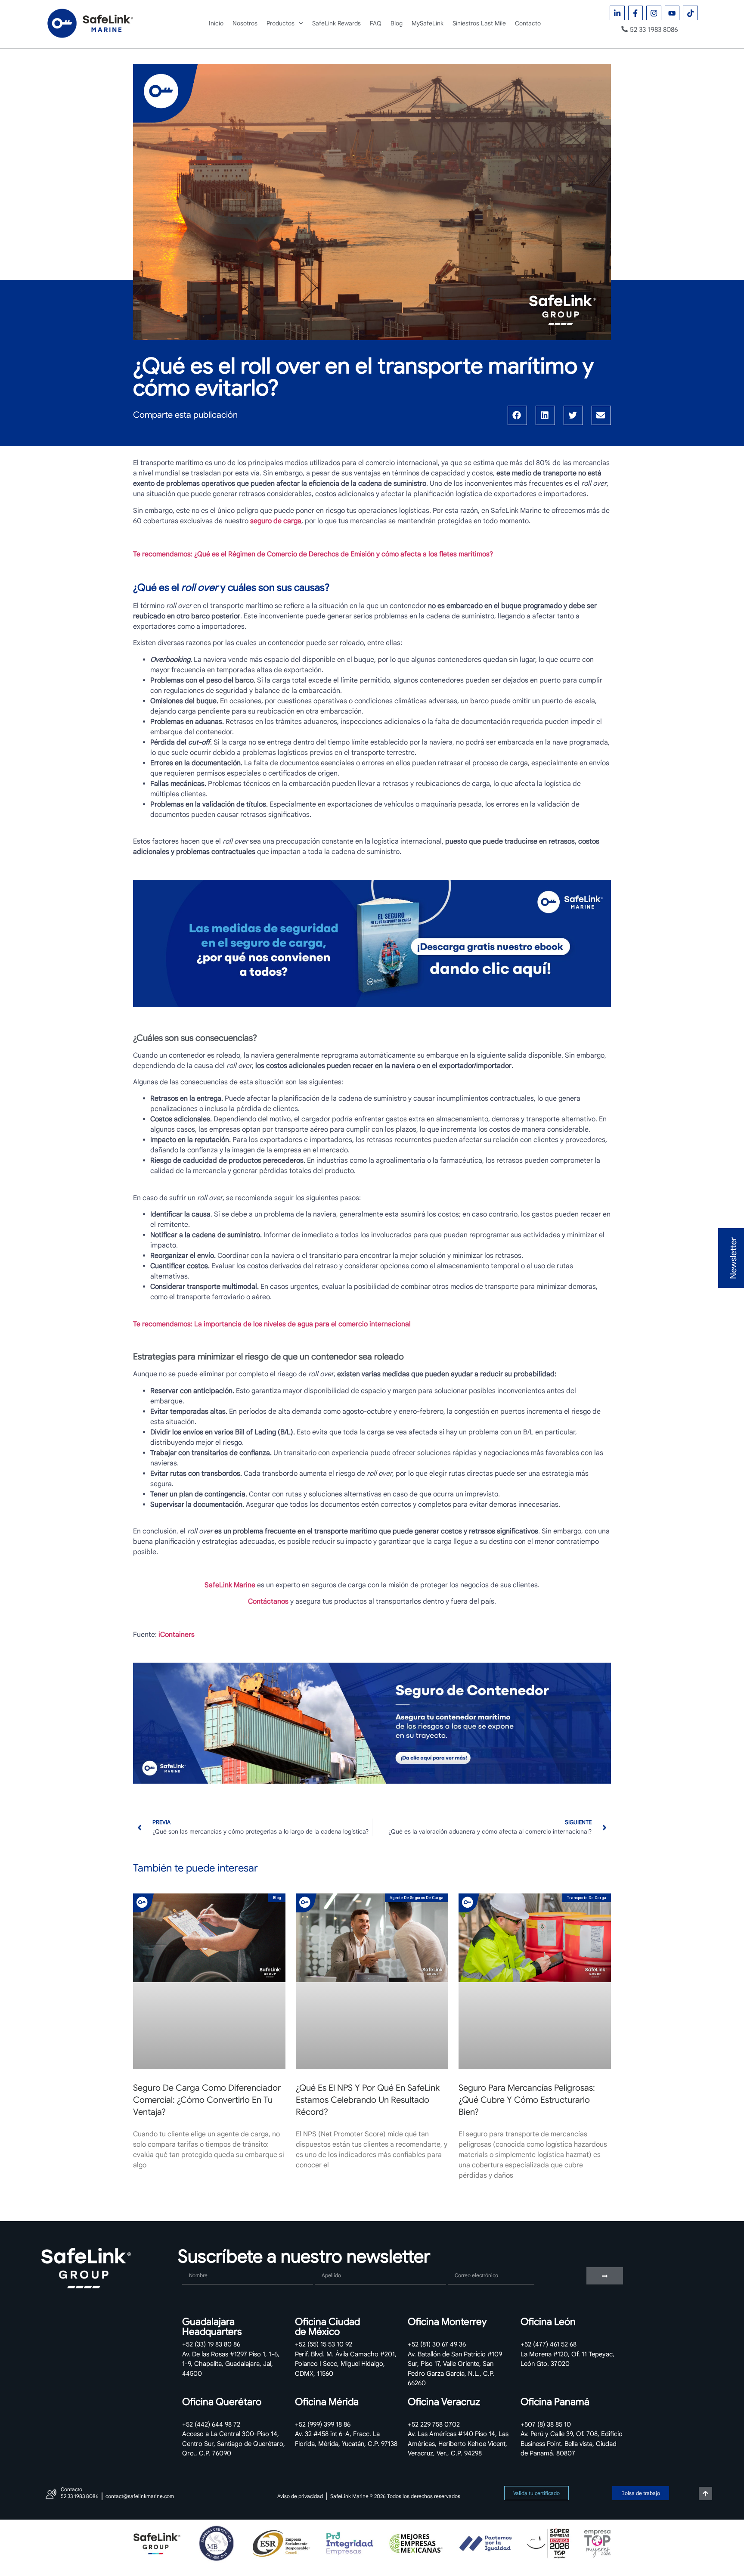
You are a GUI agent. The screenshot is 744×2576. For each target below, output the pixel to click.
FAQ (376, 23)
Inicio (216, 23)
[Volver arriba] (705, 2494)
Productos (281, 23)
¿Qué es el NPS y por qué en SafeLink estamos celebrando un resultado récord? (368, 2100)
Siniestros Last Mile (479, 23)
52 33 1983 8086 (654, 29)
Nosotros (245, 23)
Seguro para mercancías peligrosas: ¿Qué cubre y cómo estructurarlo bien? (527, 2100)
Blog (397, 23)
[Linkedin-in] (617, 13)
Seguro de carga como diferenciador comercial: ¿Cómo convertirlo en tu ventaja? (207, 2100)
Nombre (195, 2264)
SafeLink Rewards (336, 23)
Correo (459, 2264)
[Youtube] (672, 13)
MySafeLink (428, 23)
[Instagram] (654, 13)
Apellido (328, 2264)
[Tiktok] (690, 13)
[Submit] (605, 2276)
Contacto (528, 23)
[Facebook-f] (636, 13)
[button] (517, 415)
